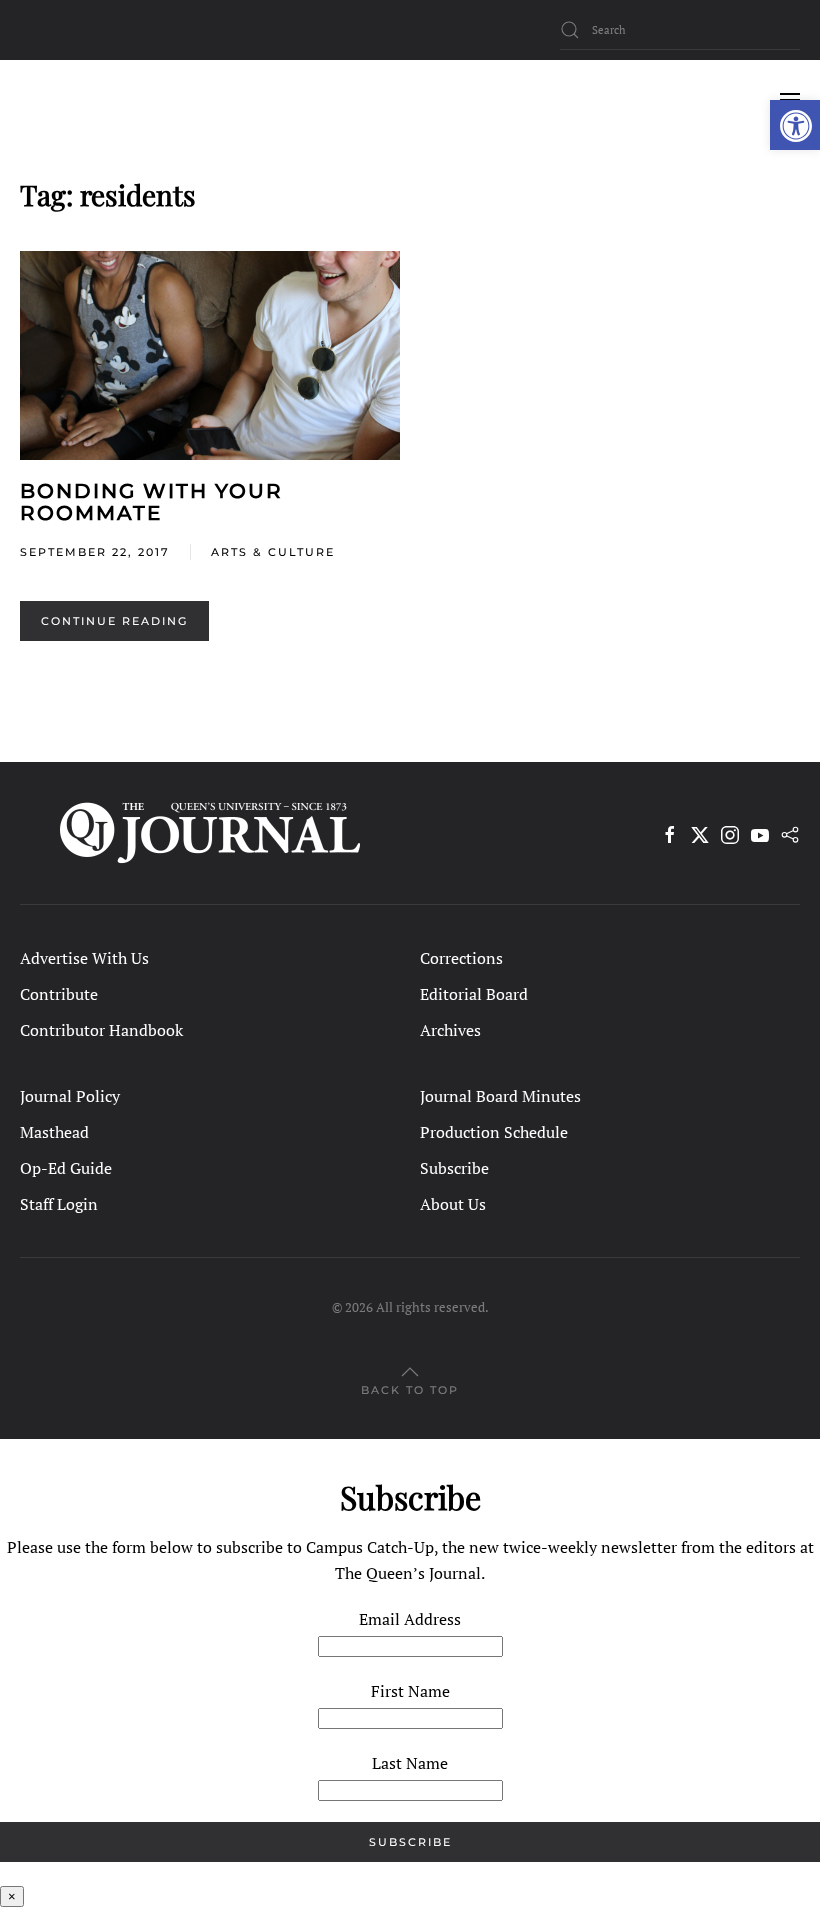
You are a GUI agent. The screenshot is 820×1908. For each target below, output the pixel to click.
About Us (453, 1204)
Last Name (410, 1763)
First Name (410, 1691)
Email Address (410, 1619)
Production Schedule (494, 1132)
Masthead (54, 1132)
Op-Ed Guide (66, 1168)
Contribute (59, 994)
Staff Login (59, 1204)
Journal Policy (70, 1096)
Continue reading (114, 621)
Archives (450, 1030)
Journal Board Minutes (500, 1096)
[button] (795, 125)
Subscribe (454, 1168)
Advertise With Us (84, 958)
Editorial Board (474, 994)
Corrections (461, 958)
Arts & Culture (273, 552)
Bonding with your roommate (151, 502)
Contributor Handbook (101, 1030)
